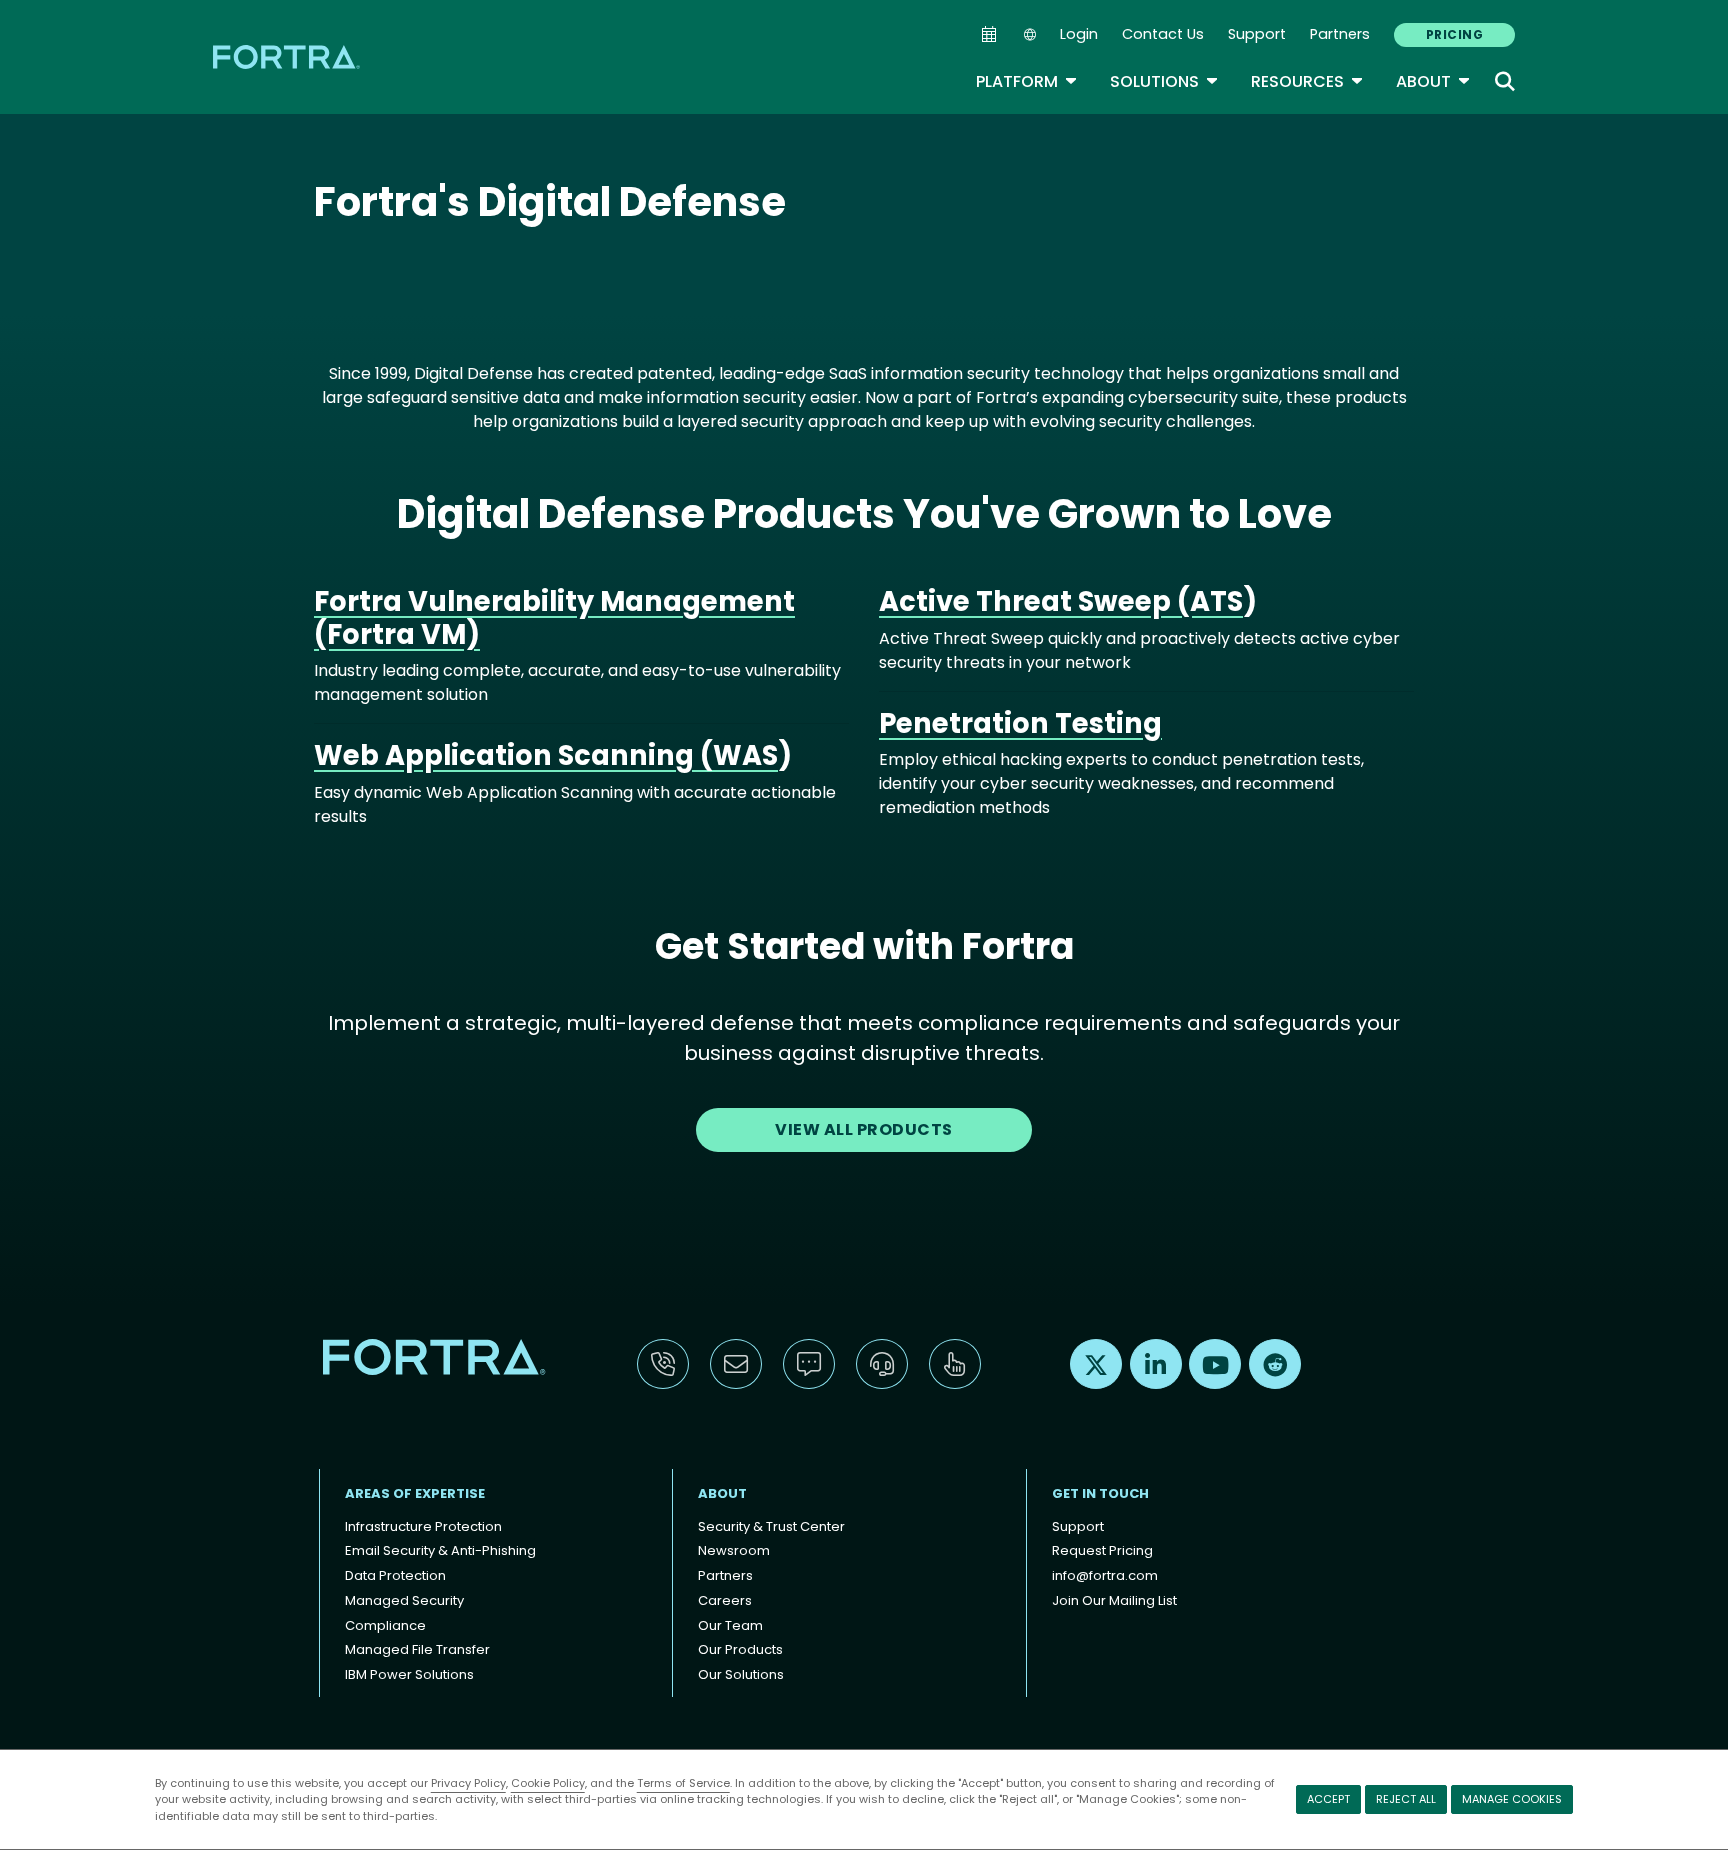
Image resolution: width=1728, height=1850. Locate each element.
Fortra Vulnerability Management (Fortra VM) (554, 618)
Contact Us (1163, 34)
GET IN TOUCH (1100, 1493)
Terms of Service (683, 1783)
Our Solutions (741, 1674)
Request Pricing (1102, 1550)
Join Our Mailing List (1114, 1600)
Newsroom (734, 1550)
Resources (1307, 81)
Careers (725, 1600)
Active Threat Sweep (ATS (1061, 601)
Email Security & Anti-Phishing (440, 1550)
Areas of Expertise (415, 1493)
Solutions (1164, 81)
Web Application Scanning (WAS (546, 755)
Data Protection (395, 1575)
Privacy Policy (468, 1783)
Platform (1027, 81)
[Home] (288, 56)
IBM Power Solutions (409, 1674)
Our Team (730, 1625)
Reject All (1406, 1799)
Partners (1340, 34)
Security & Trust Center (771, 1526)
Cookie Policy (548, 1783)
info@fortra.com (1105, 1575)
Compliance (385, 1625)
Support (1257, 34)
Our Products (740, 1649)
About (1433, 81)
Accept (1328, 1799)
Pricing (1454, 34)
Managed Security (404, 1600)
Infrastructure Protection (423, 1526)
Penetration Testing (1020, 723)
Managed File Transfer (417, 1649)
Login (1079, 34)
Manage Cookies (1512, 1799)
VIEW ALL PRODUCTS (863, 1129)
